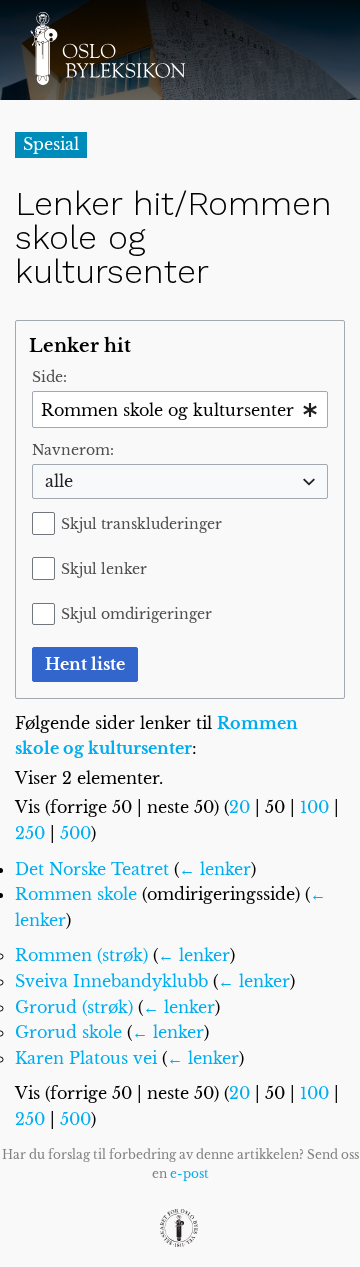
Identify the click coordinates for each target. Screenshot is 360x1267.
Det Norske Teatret (92, 869)
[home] (107, 48)
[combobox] (180, 409)
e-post (189, 1173)
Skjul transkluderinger (141, 524)
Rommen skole (76, 894)
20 (239, 807)
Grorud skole (68, 1032)
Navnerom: (73, 450)
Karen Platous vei (86, 1058)
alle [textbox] (59, 481)
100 (314, 807)
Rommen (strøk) (81, 955)
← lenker (215, 869)
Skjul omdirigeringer (136, 614)
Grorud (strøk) (74, 1007)
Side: (49, 377)
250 (30, 833)
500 (75, 833)
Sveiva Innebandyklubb (111, 981)
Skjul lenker (104, 569)
